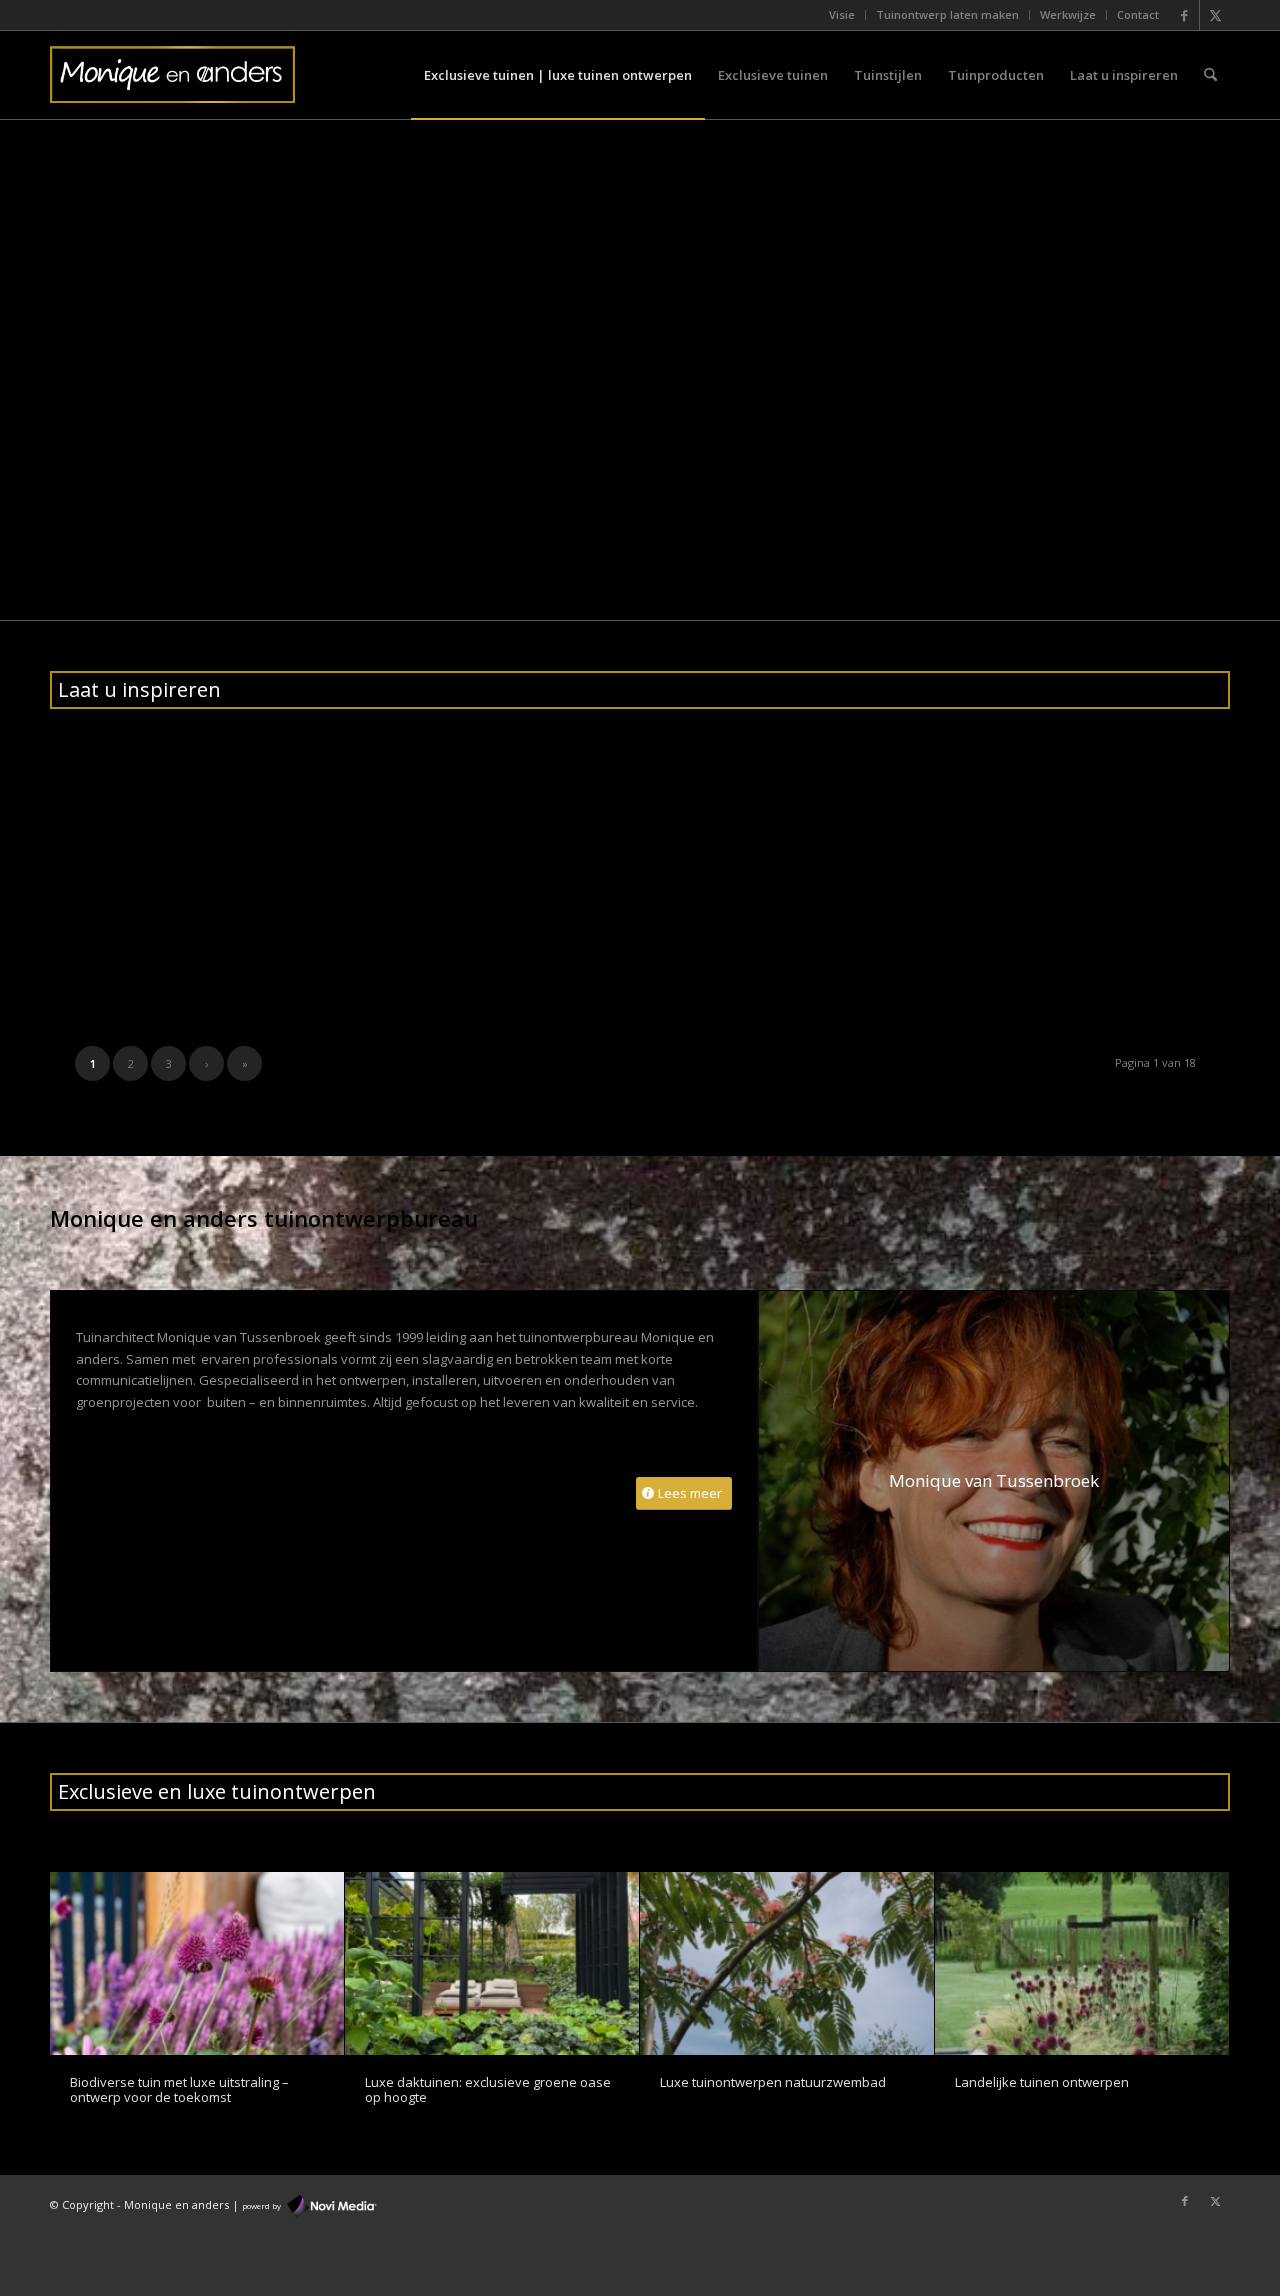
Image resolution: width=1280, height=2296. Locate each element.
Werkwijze (1068, 14)
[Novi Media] (332, 2204)
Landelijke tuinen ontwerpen (1042, 2082)
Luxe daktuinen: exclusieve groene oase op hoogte (488, 2089)
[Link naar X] (1215, 15)
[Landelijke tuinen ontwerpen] (1082, 1963)
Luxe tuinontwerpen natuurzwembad (773, 2082)
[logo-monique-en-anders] (172, 75)
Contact (1138, 14)
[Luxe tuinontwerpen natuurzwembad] (787, 1963)
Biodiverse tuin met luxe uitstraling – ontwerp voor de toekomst (179, 2089)
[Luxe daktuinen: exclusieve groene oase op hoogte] (492, 1963)
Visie (842, 14)
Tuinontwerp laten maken (947, 14)
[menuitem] (842, 15)
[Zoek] (1210, 75)
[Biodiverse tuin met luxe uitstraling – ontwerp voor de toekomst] (197, 1963)
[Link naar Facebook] (1184, 15)
